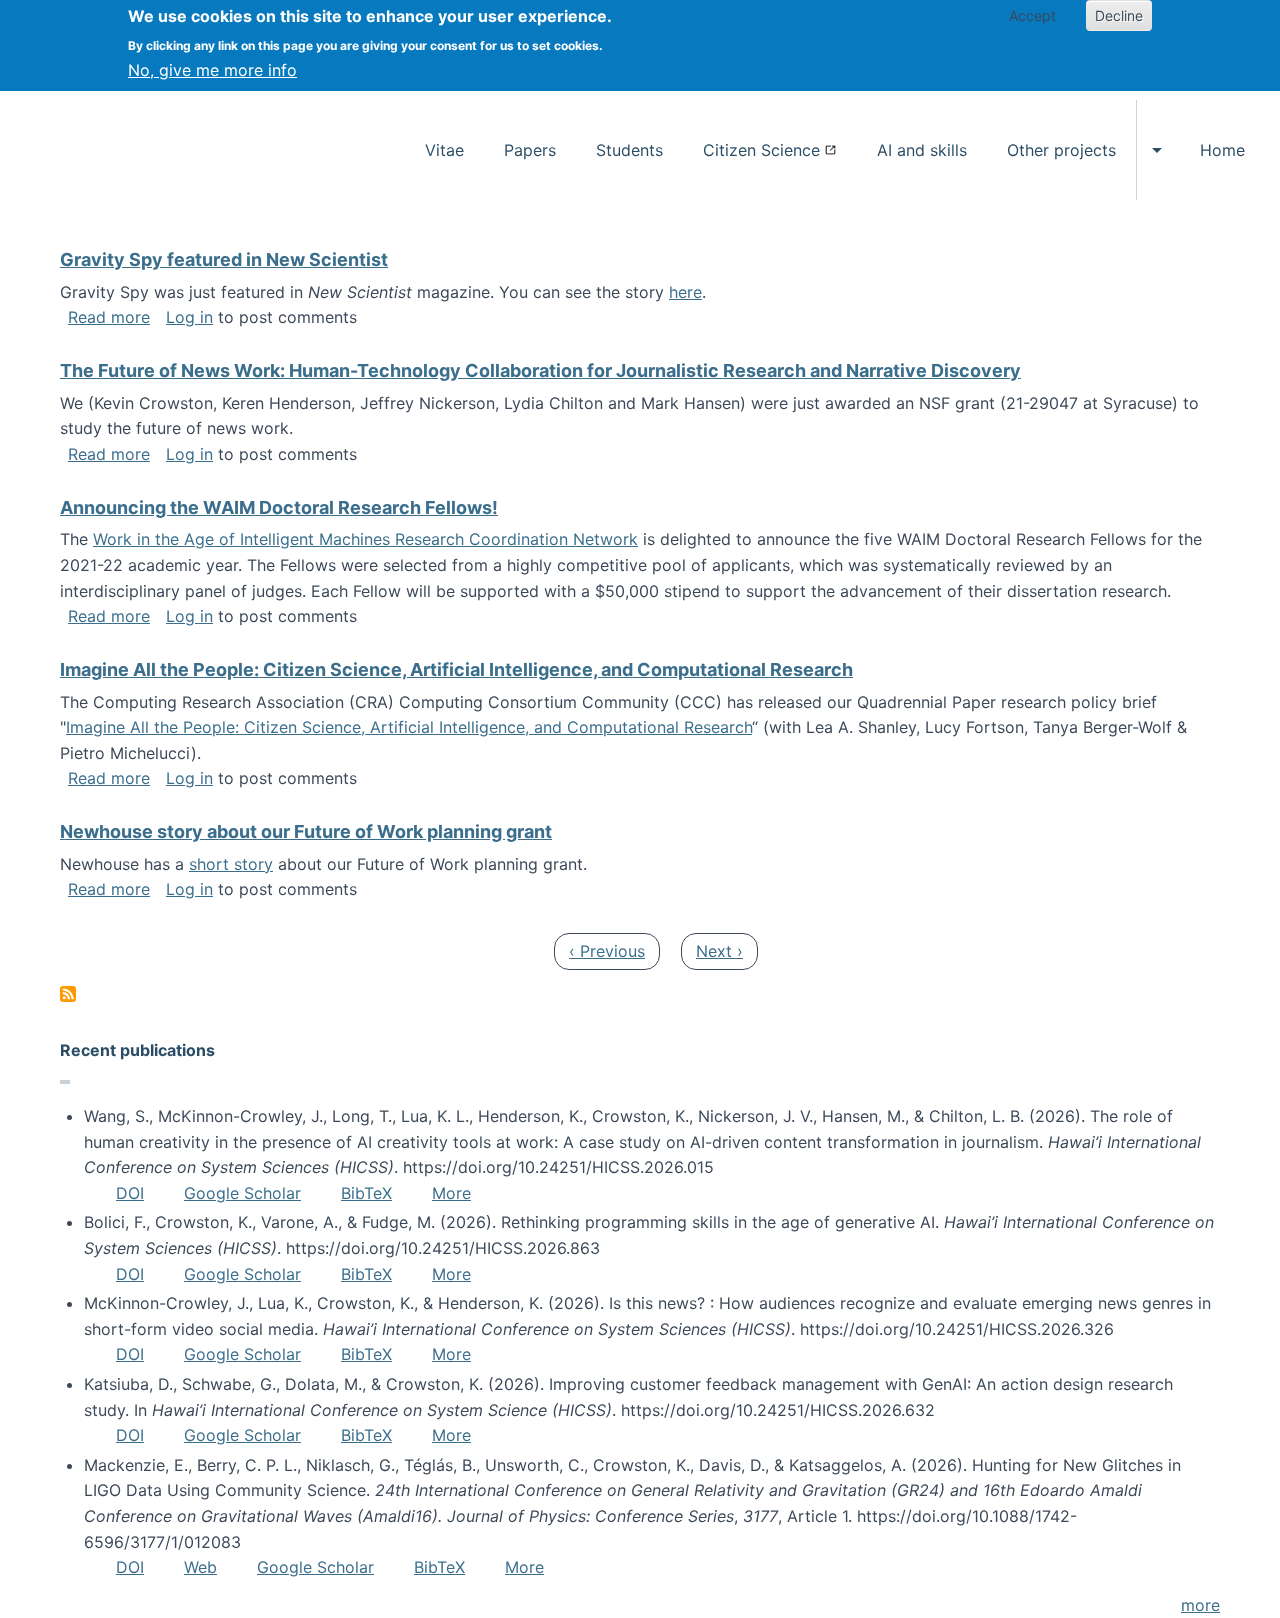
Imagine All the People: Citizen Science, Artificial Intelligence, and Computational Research (409, 727)
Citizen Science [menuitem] (761, 150)
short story (231, 864)
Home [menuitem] (1222, 150)
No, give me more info (212, 70)
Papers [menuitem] (530, 150)
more (1200, 1605)
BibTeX (366, 1193)
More (451, 1193)
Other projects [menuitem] (1061, 150)
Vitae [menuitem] (444, 150)
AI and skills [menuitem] (922, 150)
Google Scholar (242, 1193)
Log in (189, 317)
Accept (1032, 15)
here (685, 292)
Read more (109, 317)
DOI (130, 1193)
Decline (1119, 15)
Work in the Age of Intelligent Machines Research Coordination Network (365, 539)
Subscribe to (68, 994)
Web (200, 1567)
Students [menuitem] (629, 150)
